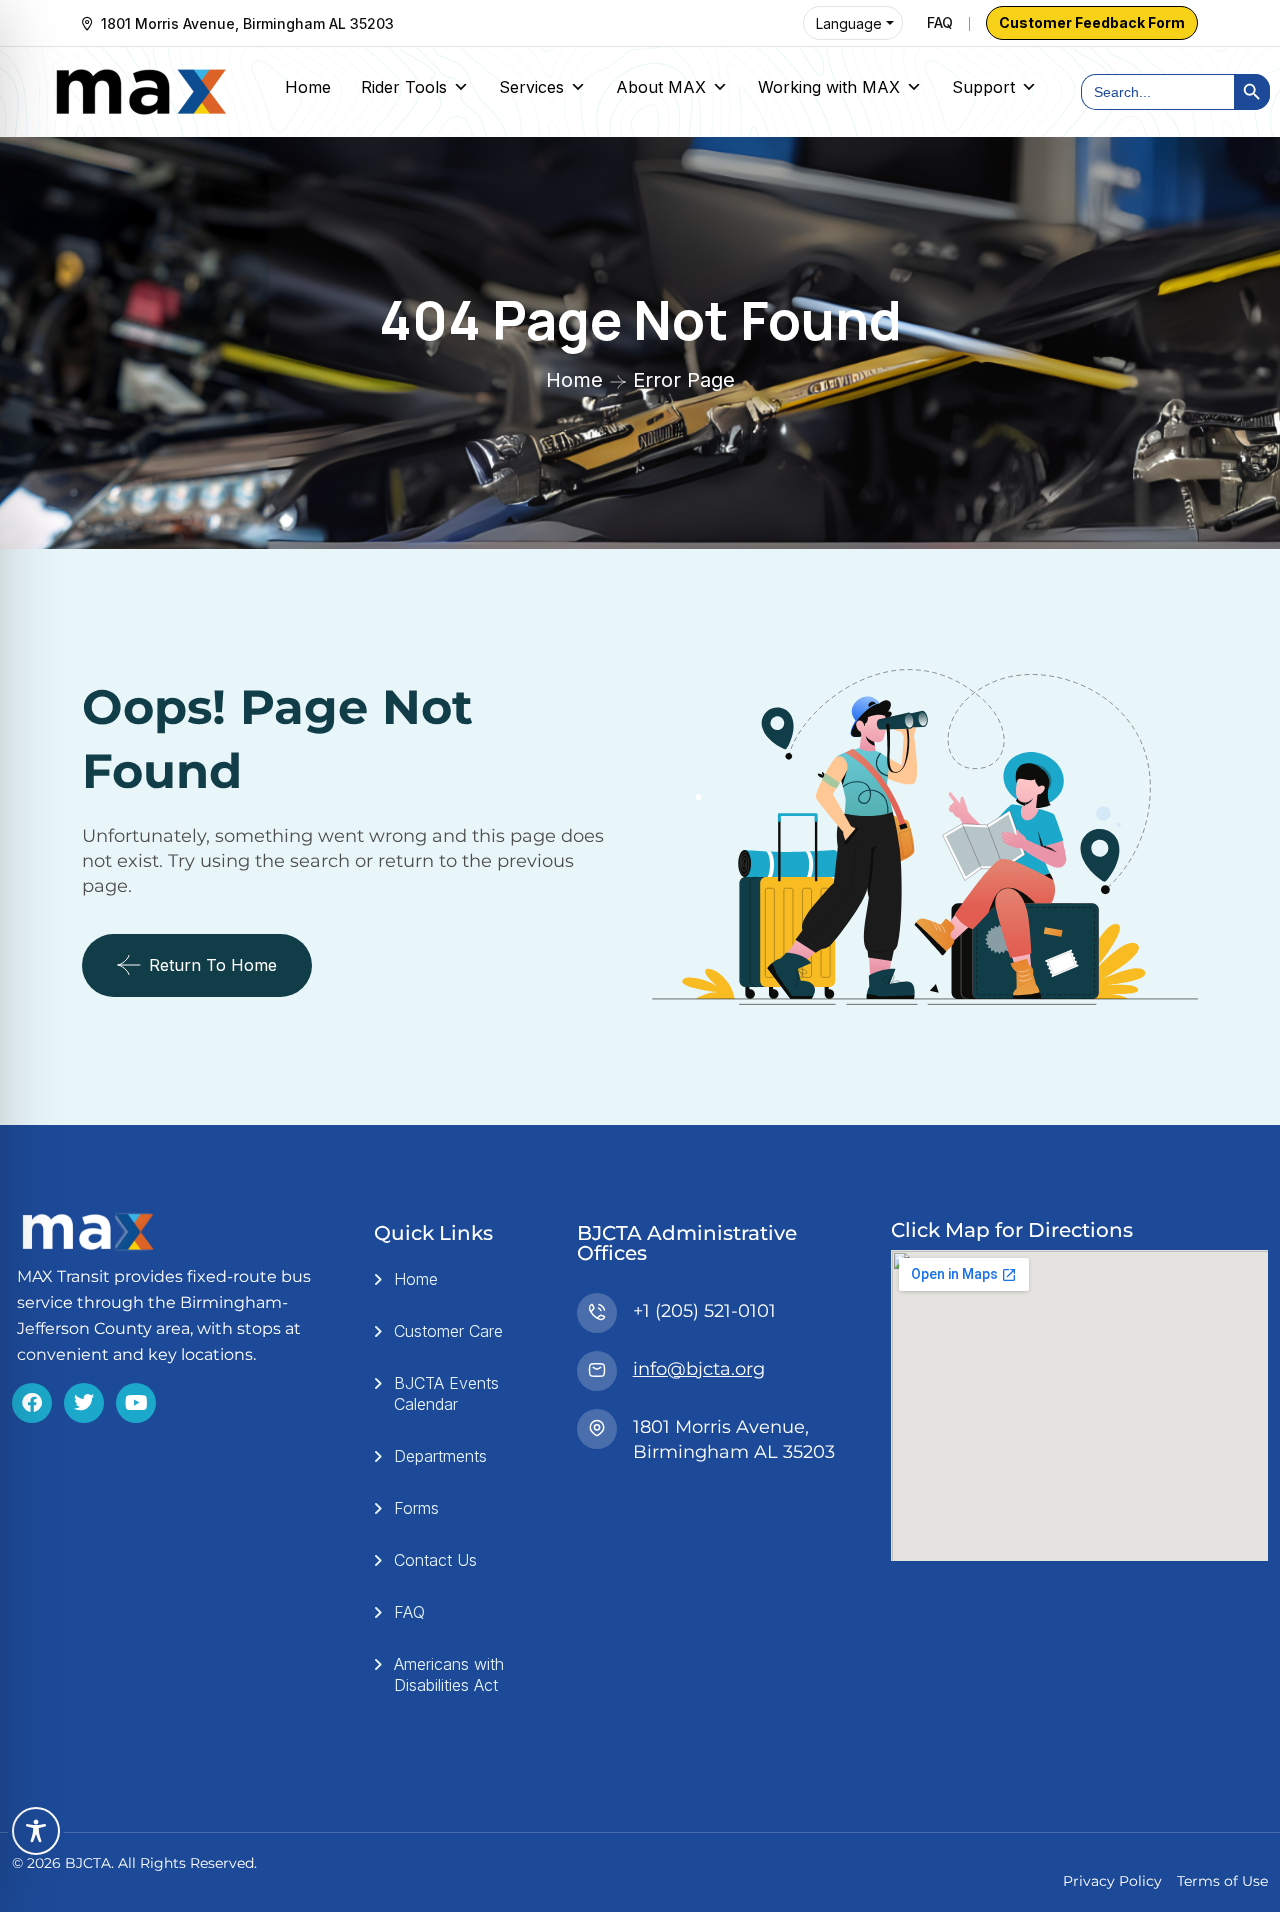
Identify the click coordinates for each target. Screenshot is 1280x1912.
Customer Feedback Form (1092, 22)
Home (308, 87)
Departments (440, 1456)
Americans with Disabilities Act (449, 1674)
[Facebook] (32, 1403)
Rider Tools (404, 87)
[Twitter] (84, 1403)
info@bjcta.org (699, 1369)
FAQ (940, 22)
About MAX (661, 87)
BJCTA (88, 1863)
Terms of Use (1222, 1881)
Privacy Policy (1112, 1881)
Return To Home (213, 965)
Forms (416, 1508)
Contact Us (435, 1560)
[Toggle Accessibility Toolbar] (36, 1831)
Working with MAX (829, 87)
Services (531, 87)
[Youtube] (136, 1403)
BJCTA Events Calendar (446, 1393)
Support (983, 87)
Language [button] (849, 23)
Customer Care (448, 1331)
